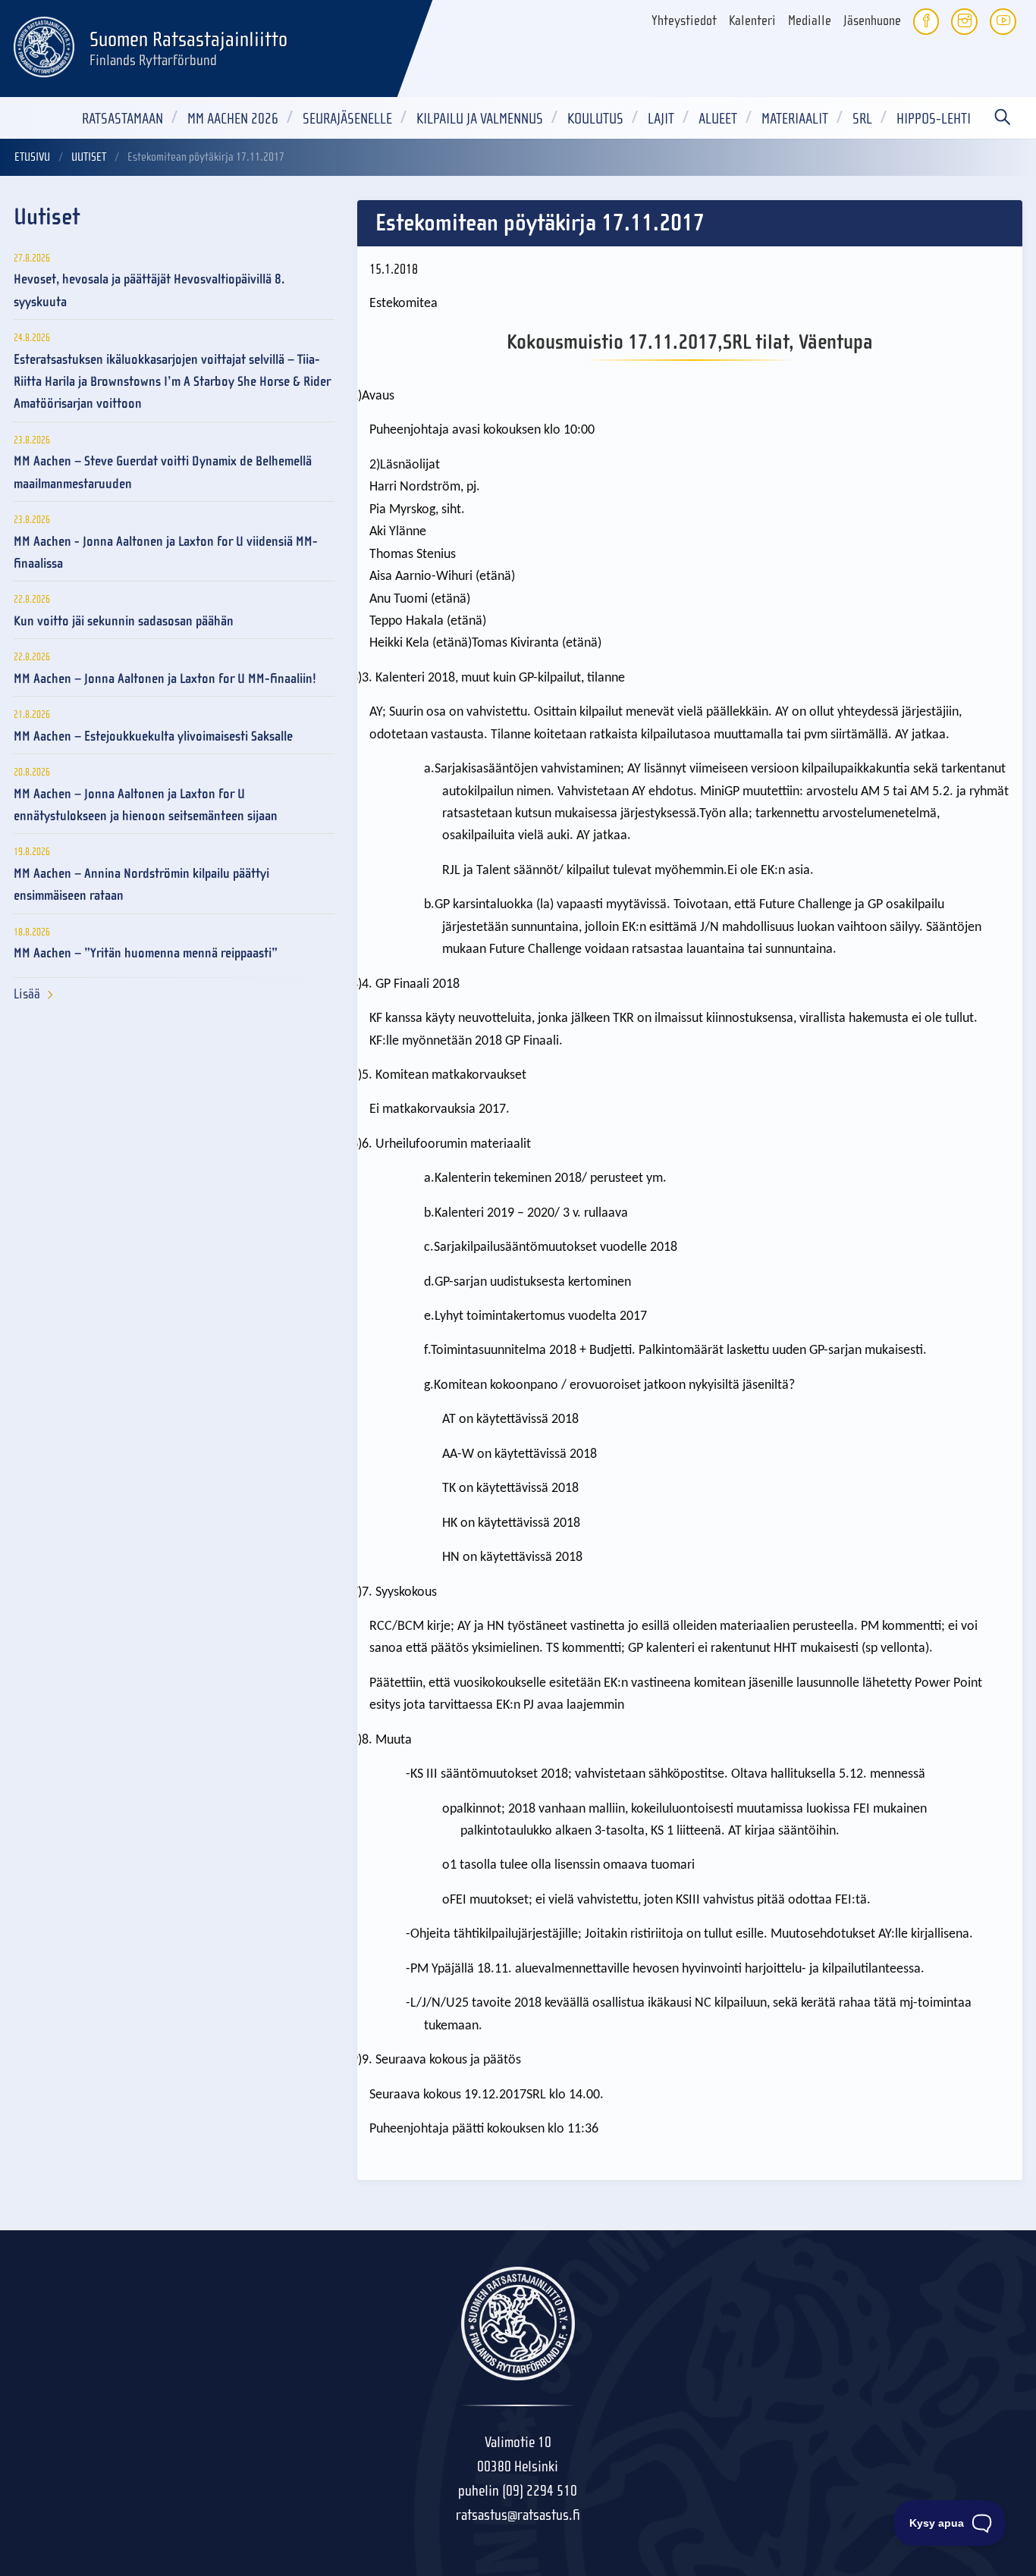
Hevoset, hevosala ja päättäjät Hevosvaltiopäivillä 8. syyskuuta (149, 290)
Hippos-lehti (934, 119)
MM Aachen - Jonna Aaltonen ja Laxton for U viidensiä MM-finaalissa (166, 553)
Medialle (810, 21)
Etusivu (32, 157)
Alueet (718, 119)
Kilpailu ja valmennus (480, 119)
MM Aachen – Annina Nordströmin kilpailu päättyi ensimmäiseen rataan (141, 885)
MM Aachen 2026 (233, 119)
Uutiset (89, 157)
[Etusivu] (44, 45)
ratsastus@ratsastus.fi (518, 2515)
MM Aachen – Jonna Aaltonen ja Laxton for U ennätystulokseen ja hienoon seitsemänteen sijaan (146, 805)
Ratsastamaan (122, 119)
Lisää (27, 994)
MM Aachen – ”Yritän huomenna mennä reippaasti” (146, 953)
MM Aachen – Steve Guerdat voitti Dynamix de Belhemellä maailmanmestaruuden (163, 472)
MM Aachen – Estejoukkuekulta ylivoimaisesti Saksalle (153, 736)
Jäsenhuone (872, 21)
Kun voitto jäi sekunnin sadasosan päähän (124, 621)
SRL (862, 119)
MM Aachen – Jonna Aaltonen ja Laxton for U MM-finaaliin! (165, 679)
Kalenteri (752, 21)
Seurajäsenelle (347, 119)
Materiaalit (795, 119)
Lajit (661, 119)
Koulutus (595, 119)
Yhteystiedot (684, 21)
